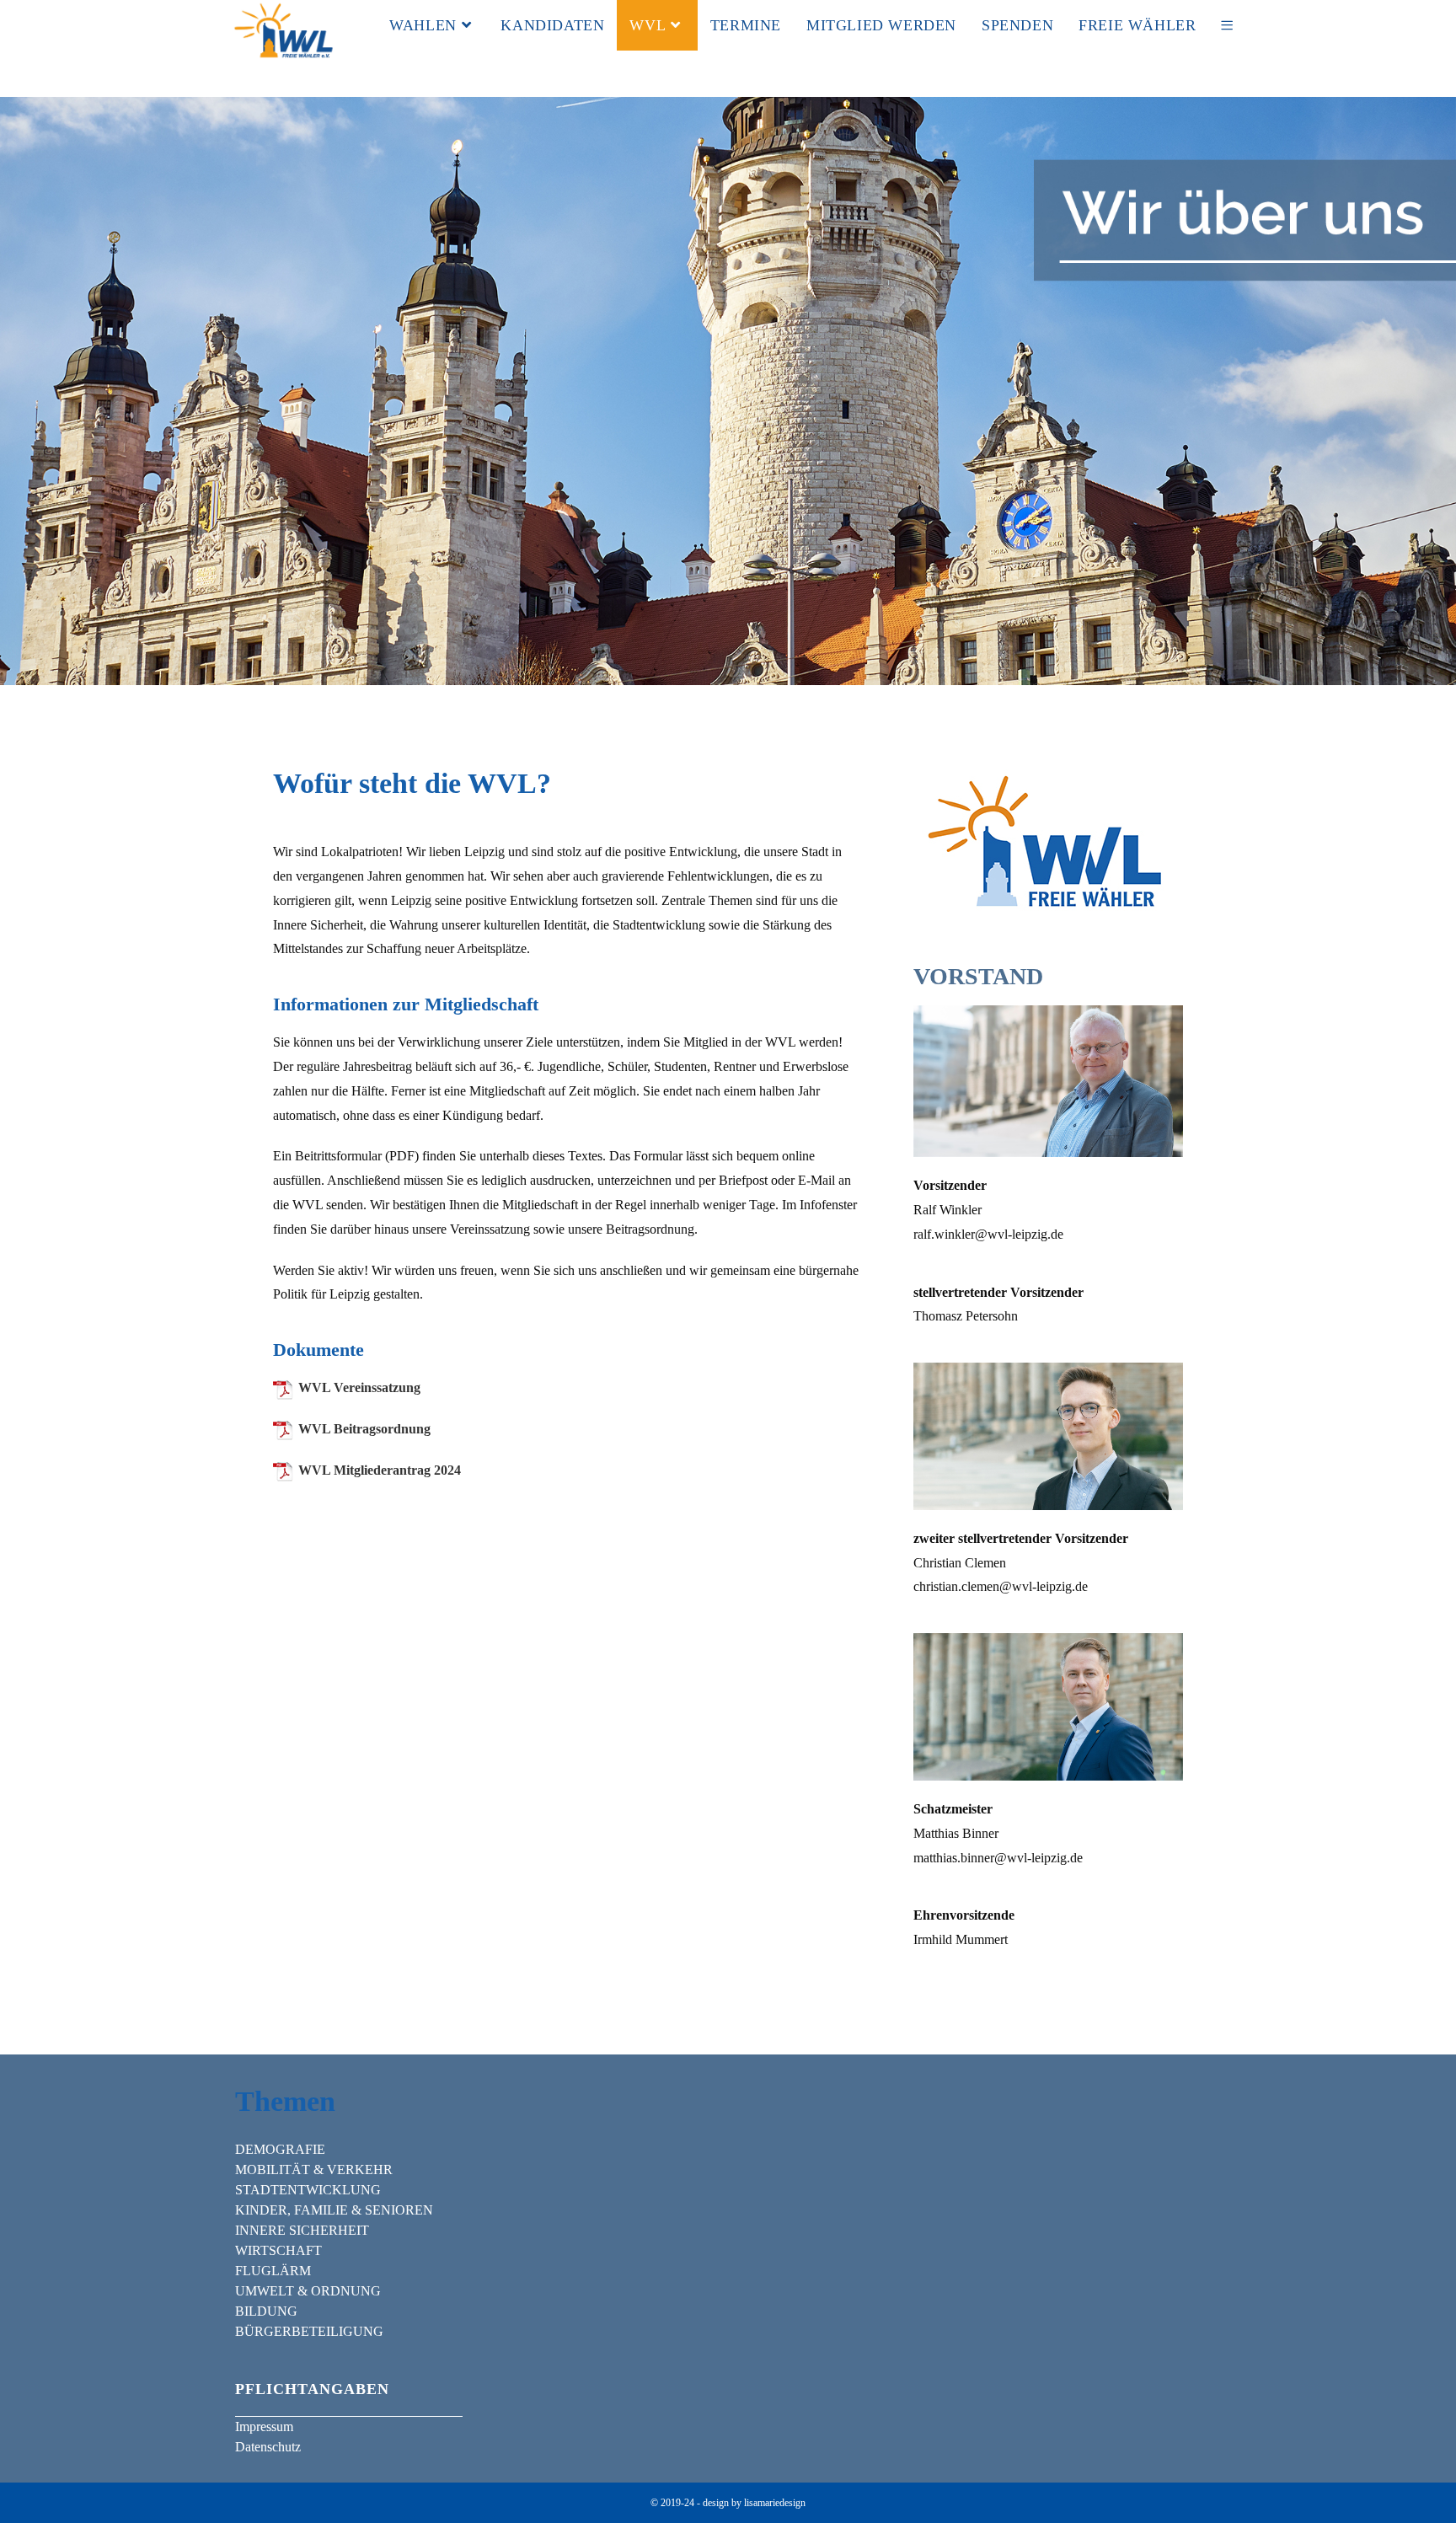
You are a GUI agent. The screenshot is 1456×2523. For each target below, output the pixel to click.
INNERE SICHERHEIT (302, 2230)
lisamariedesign (775, 2503)
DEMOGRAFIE (280, 2149)
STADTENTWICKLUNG (308, 2190)
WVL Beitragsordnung (364, 1429)
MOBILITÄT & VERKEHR (314, 2169)
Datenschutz (268, 2447)
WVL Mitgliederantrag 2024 (380, 1470)
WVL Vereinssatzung (359, 1387)
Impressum (264, 2427)
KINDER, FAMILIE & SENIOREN (334, 2210)
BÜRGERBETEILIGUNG (309, 2331)
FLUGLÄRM (273, 2271)
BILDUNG (266, 2311)
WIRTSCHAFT (278, 2250)
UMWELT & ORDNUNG (308, 2291)
